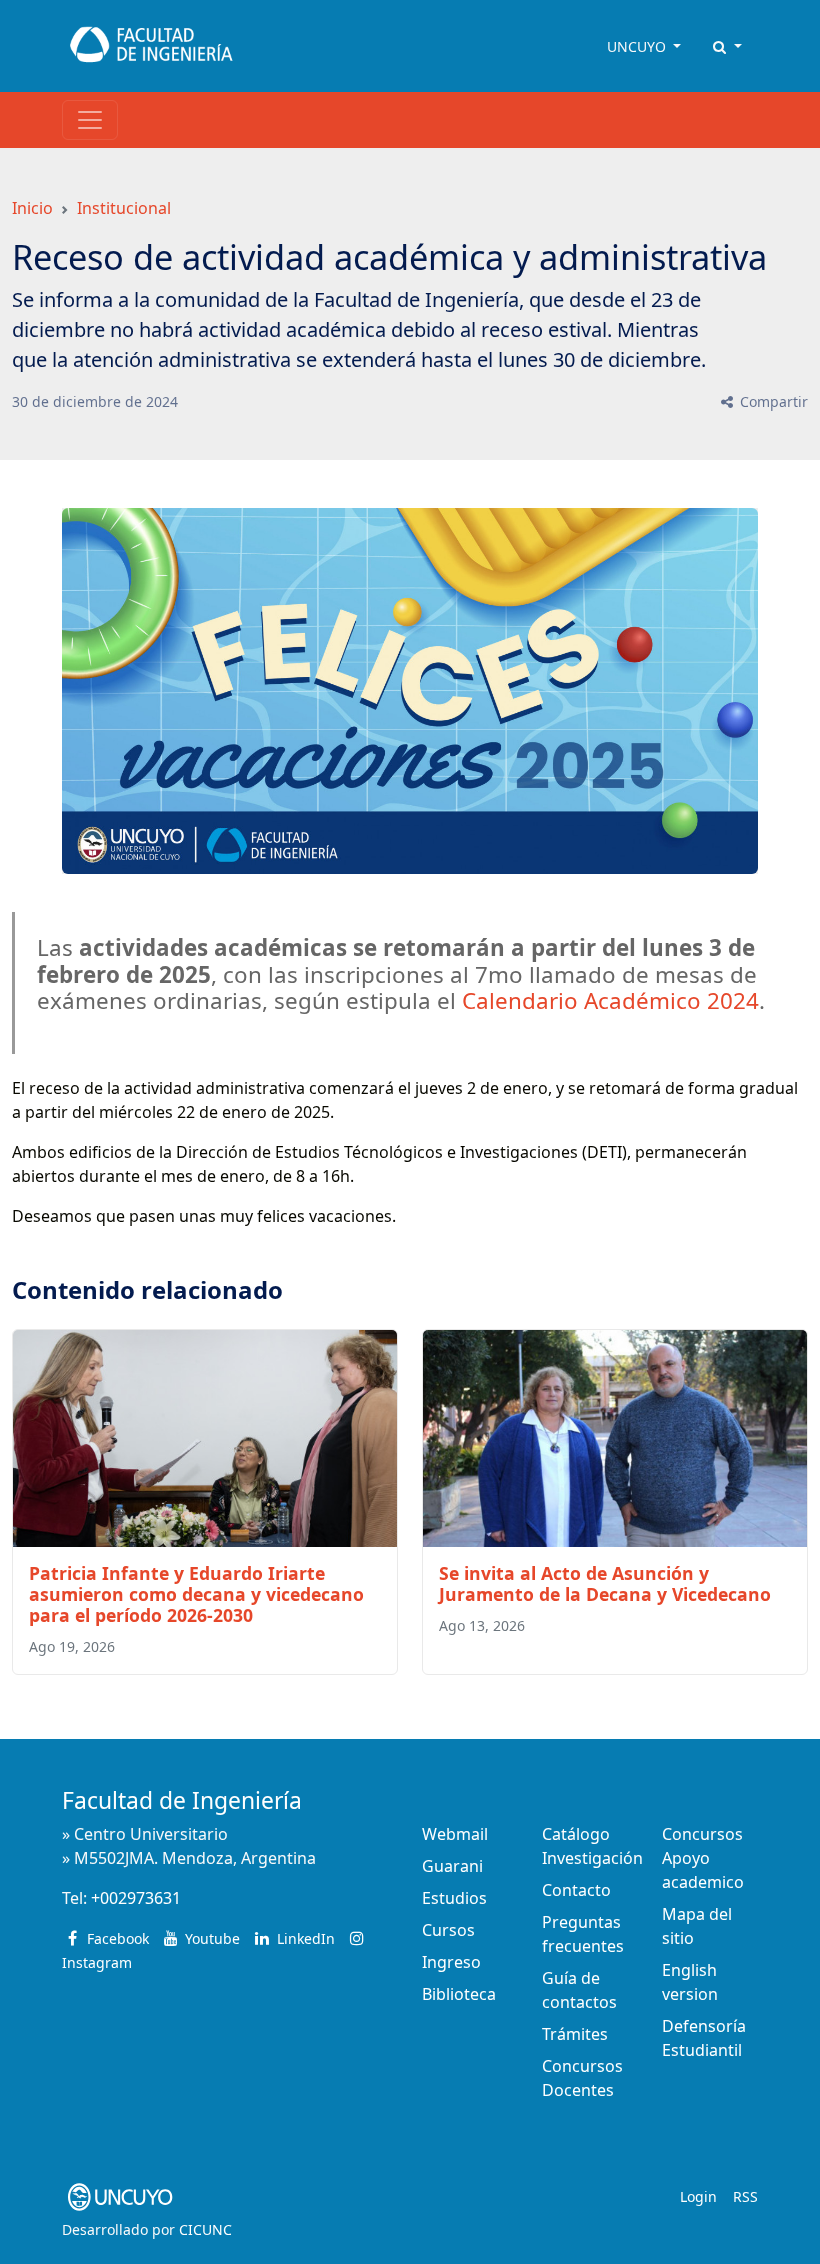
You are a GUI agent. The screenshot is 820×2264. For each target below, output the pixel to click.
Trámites (575, 2034)
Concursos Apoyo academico (703, 1858)
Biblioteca (459, 1994)
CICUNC (205, 2229)
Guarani (452, 1866)
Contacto (576, 1890)
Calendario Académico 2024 (610, 1000)
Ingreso (451, 1962)
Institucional (124, 208)
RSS (745, 2196)
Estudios (454, 1898)
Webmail (455, 1834)
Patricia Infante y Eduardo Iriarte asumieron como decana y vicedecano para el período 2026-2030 (196, 1594)
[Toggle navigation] (90, 120)
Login (698, 2196)
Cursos (448, 1930)
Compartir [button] (772, 401)
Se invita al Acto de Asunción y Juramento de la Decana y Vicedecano (605, 1583)
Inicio (32, 208)
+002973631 (136, 1898)
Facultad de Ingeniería (182, 1800)
